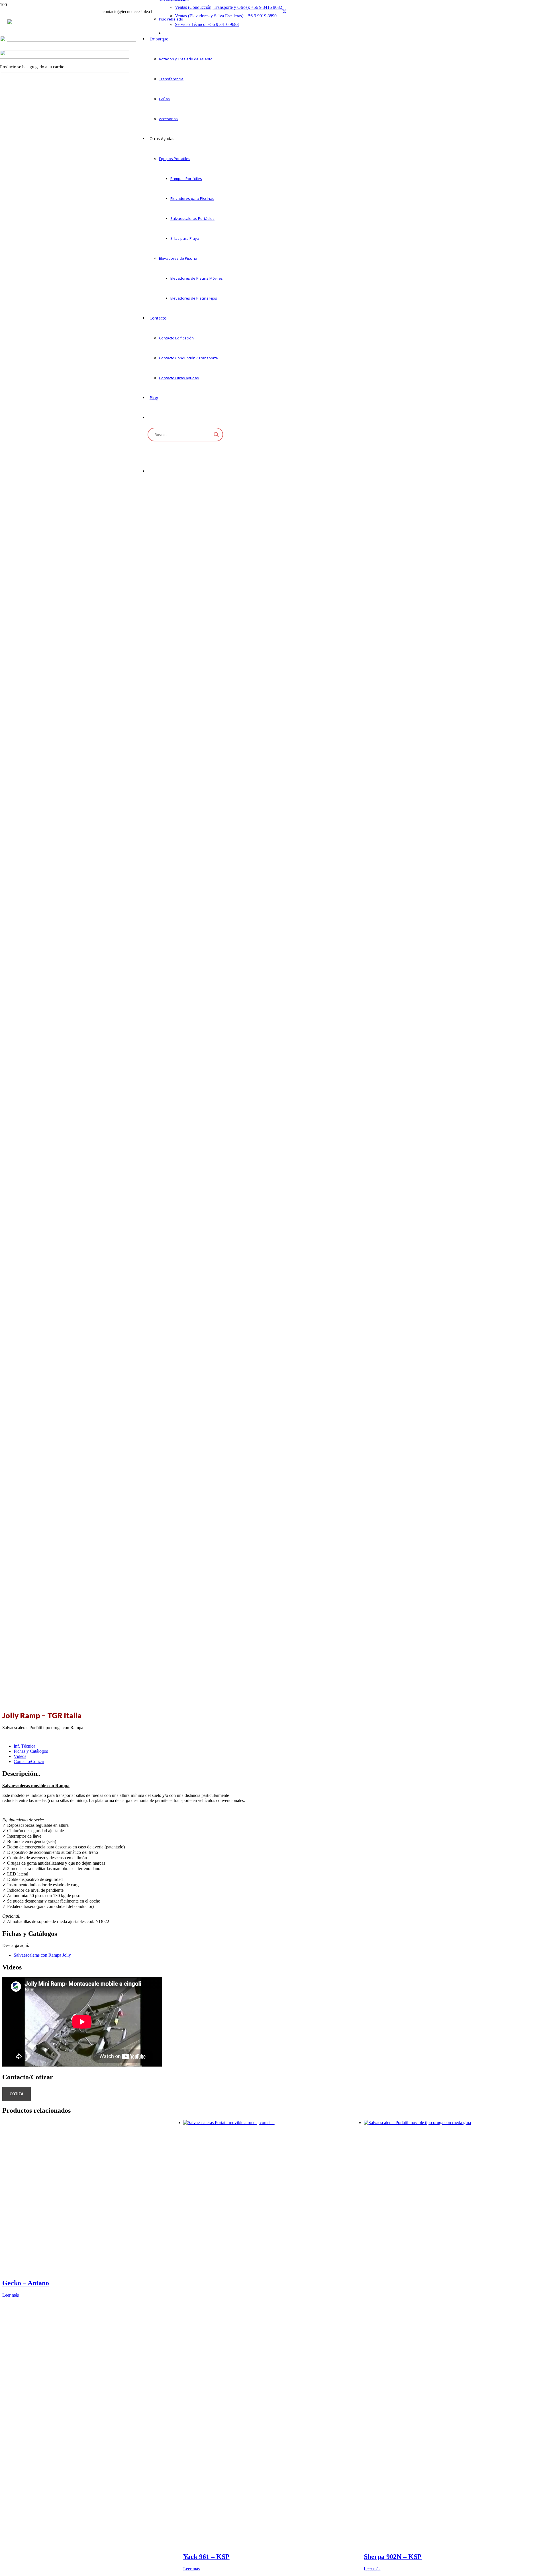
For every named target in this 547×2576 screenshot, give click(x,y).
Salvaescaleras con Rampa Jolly (42, 1955)
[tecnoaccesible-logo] (72, 40)
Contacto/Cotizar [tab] (29, 1761)
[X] (284, 12)
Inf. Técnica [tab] (25, 1746)
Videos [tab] (20, 1756)
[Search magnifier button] (216, 435)
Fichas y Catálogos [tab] (31, 1751)
